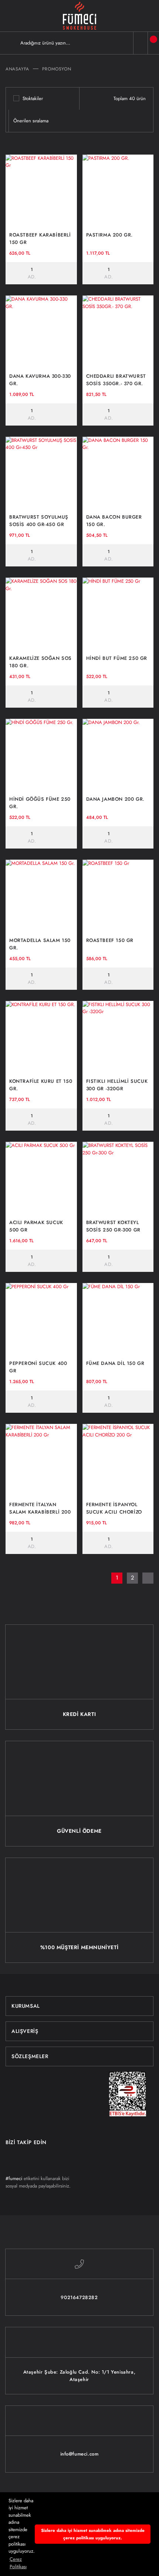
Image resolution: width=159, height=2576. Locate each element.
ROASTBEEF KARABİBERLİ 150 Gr (40, 239)
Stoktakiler (33, 98)
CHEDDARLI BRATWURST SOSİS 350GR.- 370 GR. (116, 380)
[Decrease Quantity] (12, 273)
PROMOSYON (57, 69)
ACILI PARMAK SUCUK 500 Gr (36, 1226)
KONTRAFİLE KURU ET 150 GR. (41, 1085)
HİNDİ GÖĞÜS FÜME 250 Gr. (40, 803)
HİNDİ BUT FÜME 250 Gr (117, 658)
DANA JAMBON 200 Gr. (115, 799)
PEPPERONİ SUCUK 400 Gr (38, 1367)
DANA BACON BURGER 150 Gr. (114, 521)
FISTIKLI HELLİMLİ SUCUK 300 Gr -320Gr (117, 1085)
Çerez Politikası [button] (18, 2563)
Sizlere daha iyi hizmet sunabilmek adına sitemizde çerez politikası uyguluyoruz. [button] (93, 2534)
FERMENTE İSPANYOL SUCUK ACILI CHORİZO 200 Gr (114, 1508)
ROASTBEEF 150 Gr (110, 940)
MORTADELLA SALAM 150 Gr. (40, 944)
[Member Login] (141, 43)
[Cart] (153, 43)
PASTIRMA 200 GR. (110, 235)
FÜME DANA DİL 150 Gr (115, 1363)
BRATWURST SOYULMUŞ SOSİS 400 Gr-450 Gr (39, 521)
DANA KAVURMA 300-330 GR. (40, 380)
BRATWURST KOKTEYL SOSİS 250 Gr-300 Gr (113, 1226)
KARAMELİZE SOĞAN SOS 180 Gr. (40, 662)
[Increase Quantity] (52, 273)
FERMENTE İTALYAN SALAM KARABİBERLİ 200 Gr (40, 1508)
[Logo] (79, 16)
